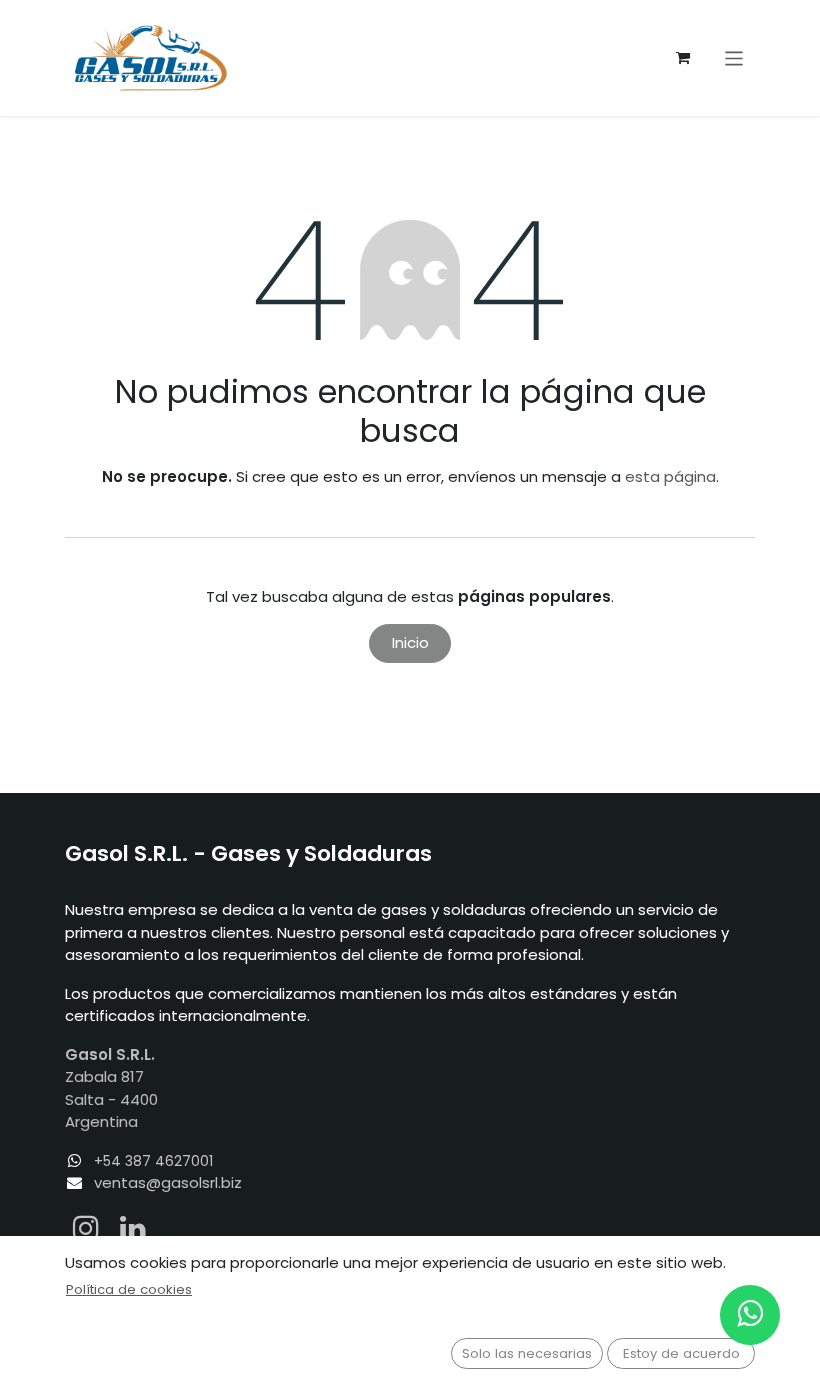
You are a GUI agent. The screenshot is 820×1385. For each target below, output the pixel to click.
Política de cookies (129, 1289)
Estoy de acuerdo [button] (681, 1353)
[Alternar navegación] (734, 57)
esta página (670, 476)
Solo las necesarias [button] (527, 1353)
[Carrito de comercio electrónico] (683, 58)
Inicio (410, 642)
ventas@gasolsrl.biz (168, 1182)
